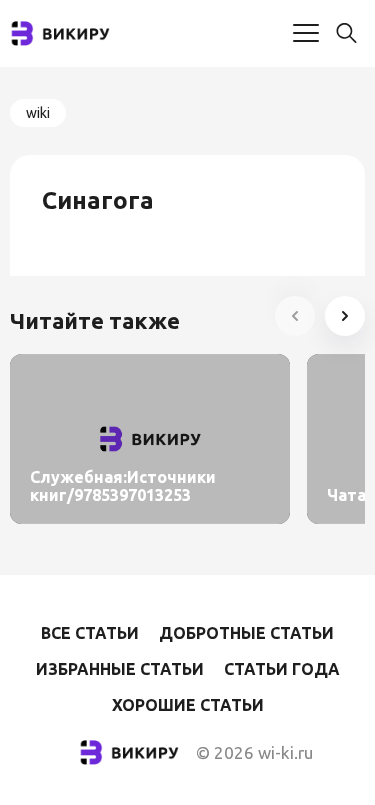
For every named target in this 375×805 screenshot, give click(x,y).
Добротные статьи (246, 633)
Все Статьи (90, 633)
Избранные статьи (120, 669)
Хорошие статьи (188, 705)
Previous (295, 316)
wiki (38, 113)
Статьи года (282, 669)
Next (345, 316)
